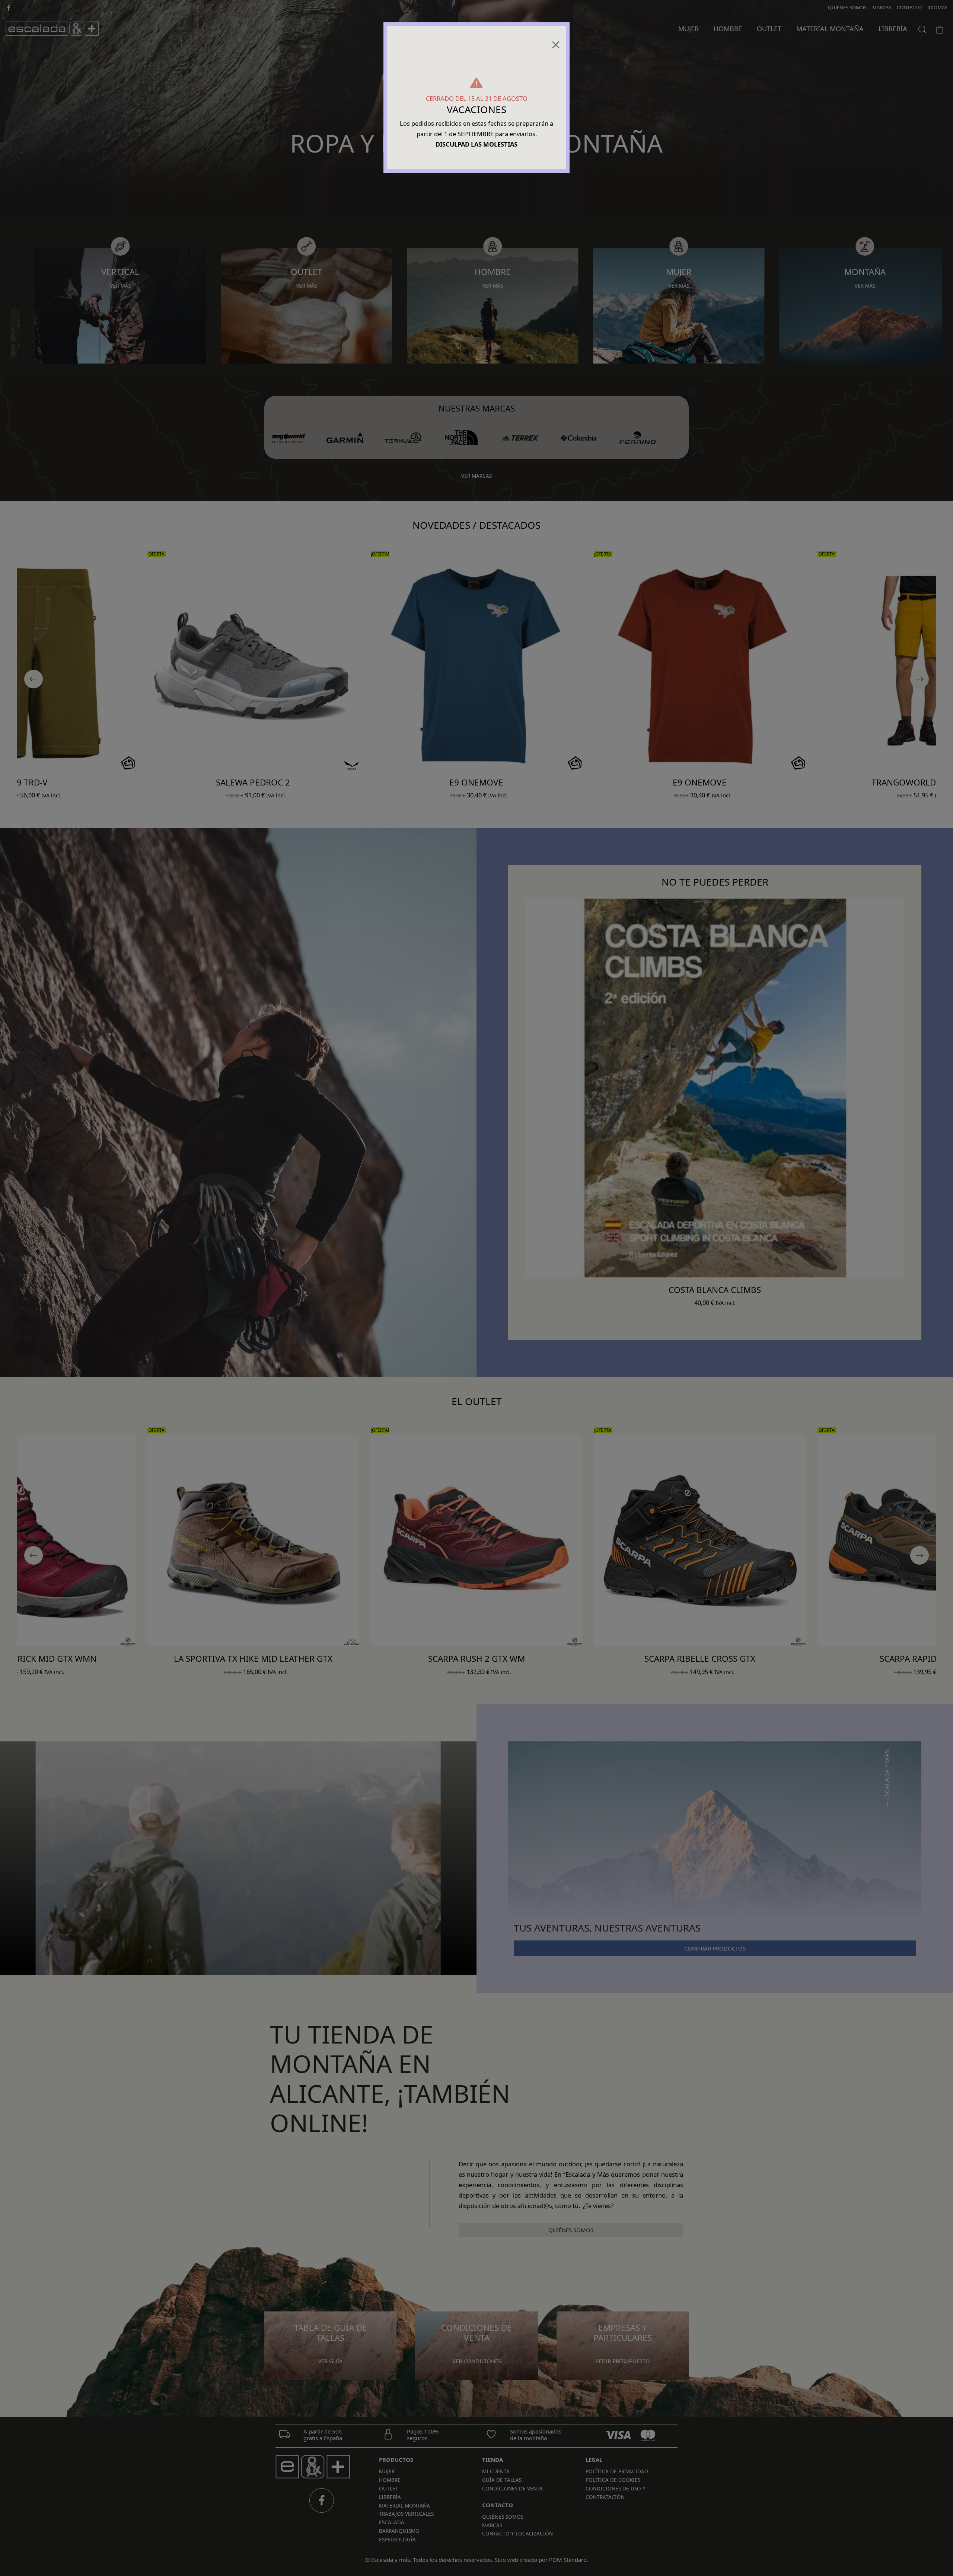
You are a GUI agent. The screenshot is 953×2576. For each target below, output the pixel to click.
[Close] (556, 42)
